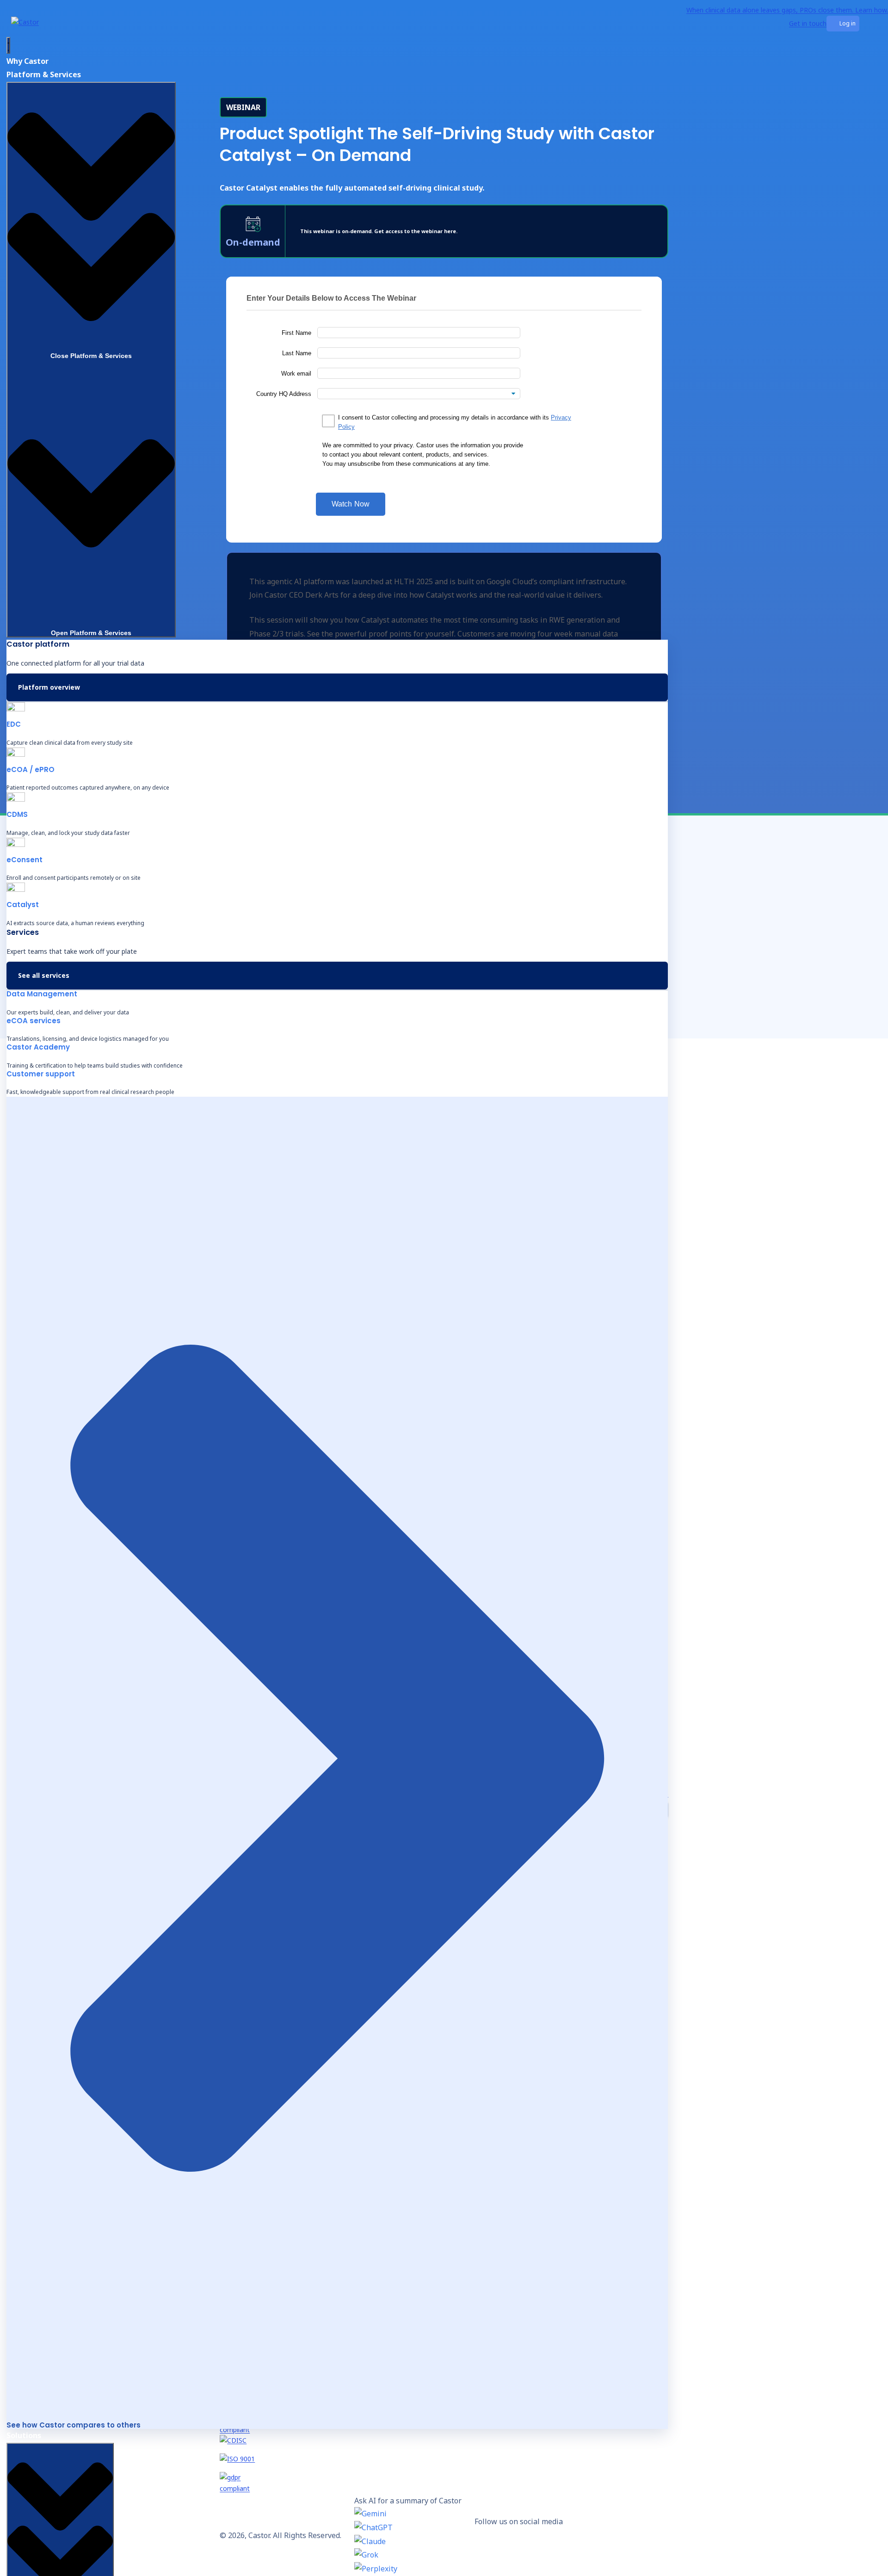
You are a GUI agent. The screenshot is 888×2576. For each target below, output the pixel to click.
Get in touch (808, 23)
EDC (14, 724)
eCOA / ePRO (31, 769)
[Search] (786, 24)
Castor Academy (38, 1047)
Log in (848, 23)
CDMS (17, 814)
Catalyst (23, 905)
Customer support (41, 1074)
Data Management (42, 994)
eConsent (25, 860)
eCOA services (34, 1021)
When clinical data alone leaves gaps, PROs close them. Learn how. (787, 10)
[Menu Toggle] (8, 45)
